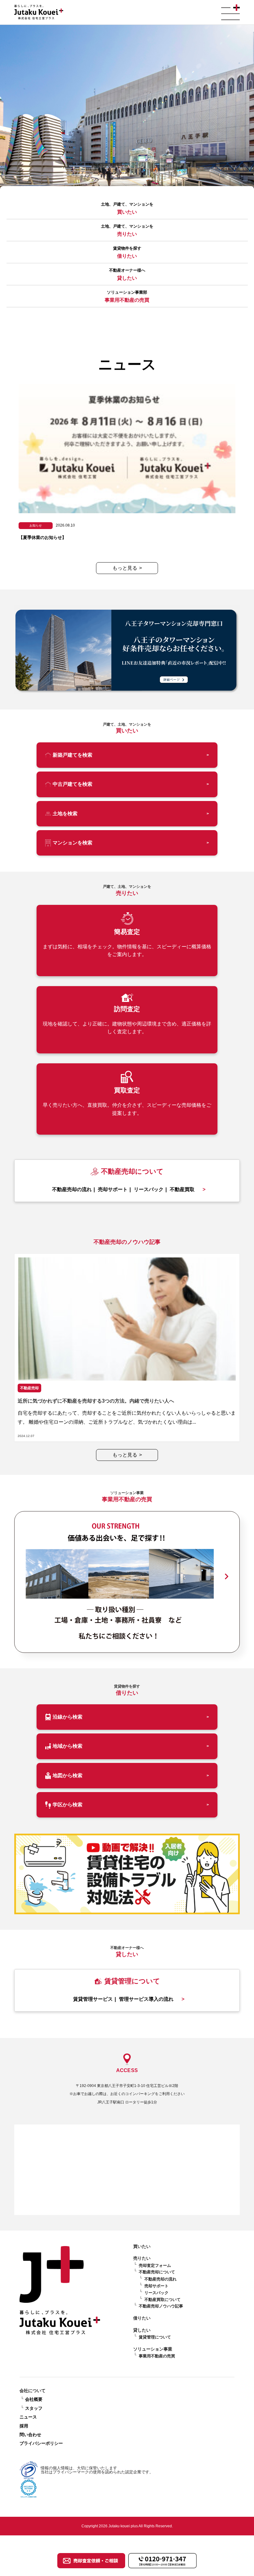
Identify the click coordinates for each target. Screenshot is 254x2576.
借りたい (142, 2318)
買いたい (142, 2246)
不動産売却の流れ (160, 2279)
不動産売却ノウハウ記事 (161, 2306)
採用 (24, 2426)
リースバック (156, 2293)
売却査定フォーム (155, 2265)
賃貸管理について (155, 2337)
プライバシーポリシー (41, 2443)
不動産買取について (162, 2300)
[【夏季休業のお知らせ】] (127, 465)
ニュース (28, 2417)
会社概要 (34, 2399)
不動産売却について (157, 2272)
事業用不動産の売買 (157, 2356)
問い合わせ (30, 2435)
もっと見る (127, 568)
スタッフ (34, 2408)
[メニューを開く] (230, 12)
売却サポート (156, 2286)
